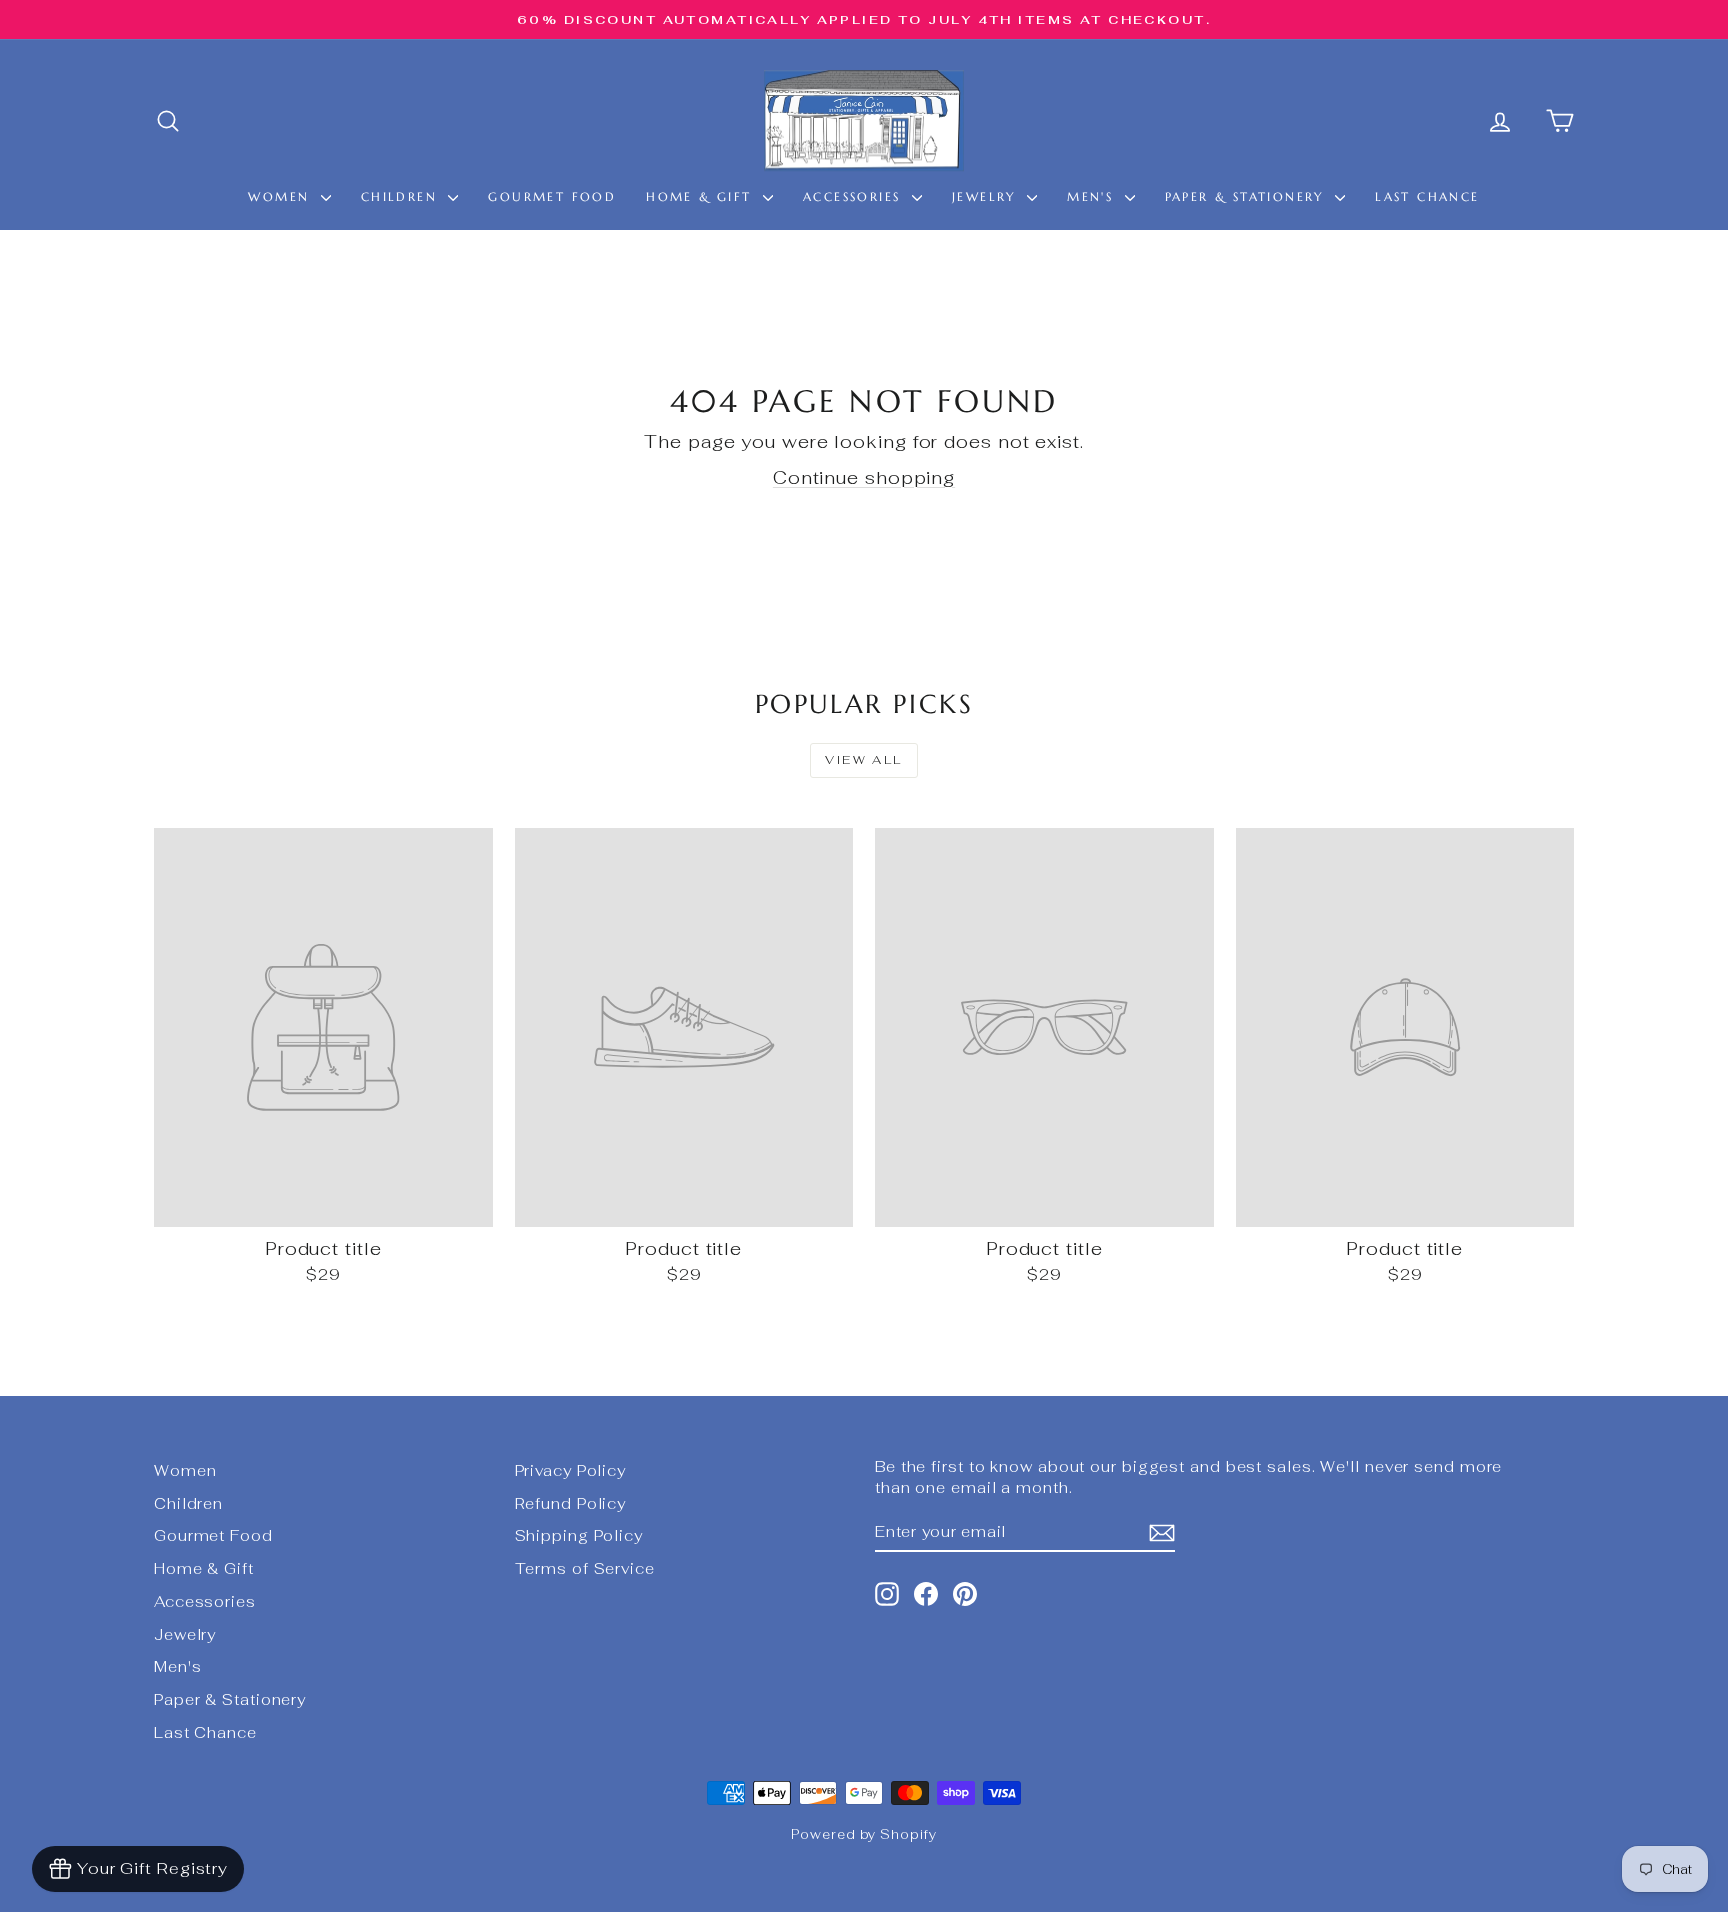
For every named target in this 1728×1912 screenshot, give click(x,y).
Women (281, 196)
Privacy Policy (571, 1470)
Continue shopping (864, 477)
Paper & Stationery (1248, 196)
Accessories (855, 196)
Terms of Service (585, 1568)
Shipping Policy (579, 1535)
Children (402, 196)
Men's (1093, 196)
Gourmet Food (552, 196)
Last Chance (1427, 196)
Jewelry (987, 196)
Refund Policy (571, 1503)
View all (863, 760)
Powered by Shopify (863, 1834)
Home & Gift (702, 196)
